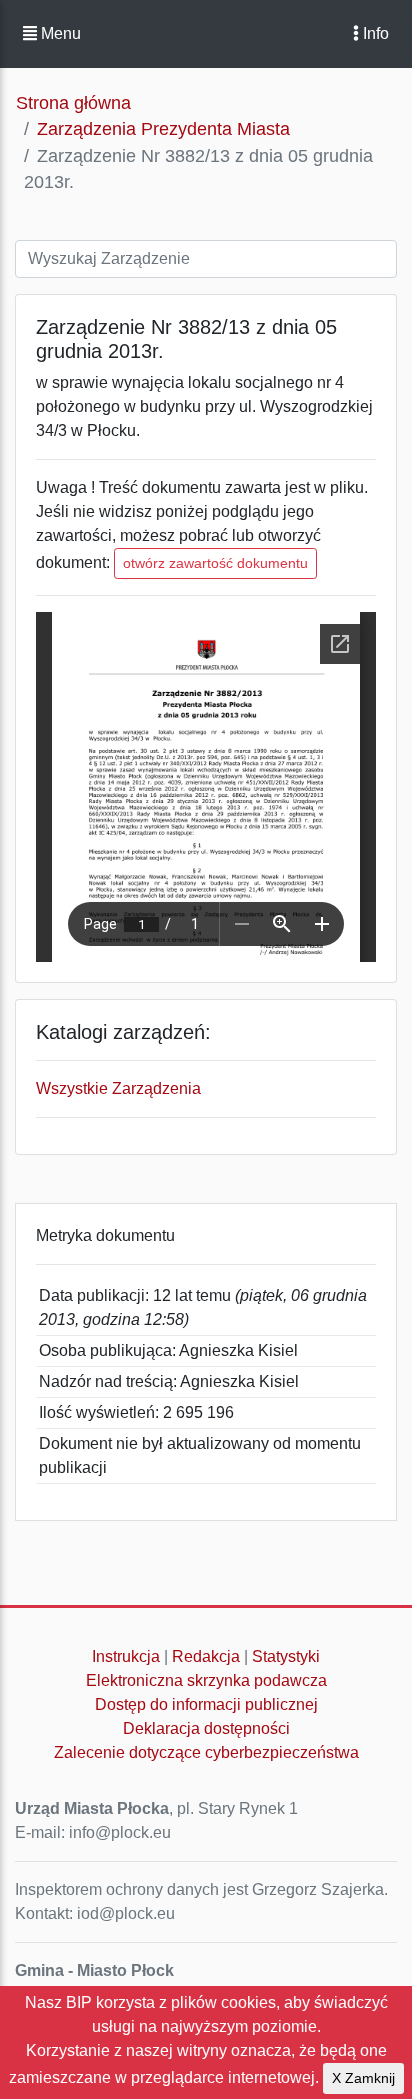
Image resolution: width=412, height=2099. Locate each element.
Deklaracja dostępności (206, 1728)
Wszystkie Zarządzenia (118, 1088)
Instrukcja (126, 1656)
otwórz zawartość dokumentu (215, 563)
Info (374, 33)
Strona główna (73, 103)
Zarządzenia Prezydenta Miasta (163, 129)
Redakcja (206, 1656)
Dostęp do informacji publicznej (206, 1704)
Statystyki (286, 1656)
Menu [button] (59, 33)
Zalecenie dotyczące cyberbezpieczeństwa (206, 1752)
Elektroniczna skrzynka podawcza (206, 1680)
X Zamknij (363, 2078)
